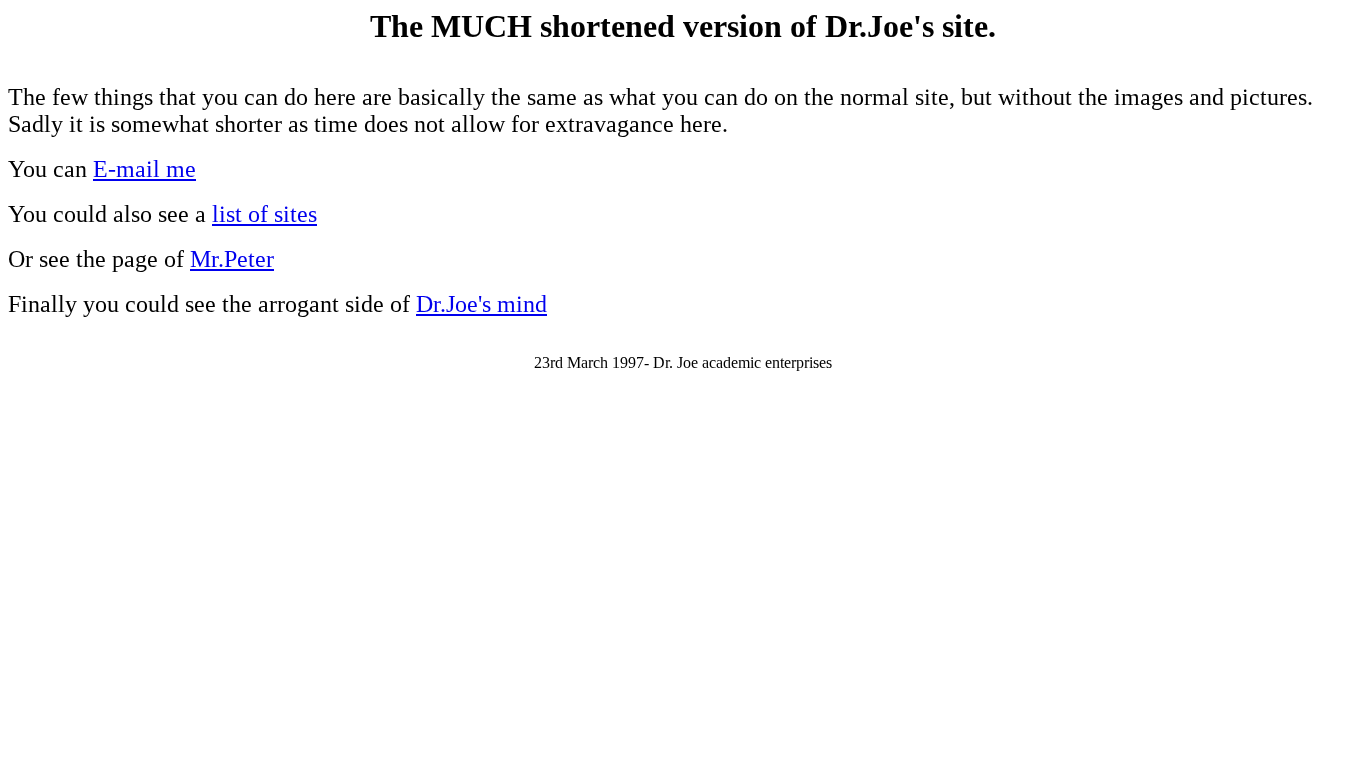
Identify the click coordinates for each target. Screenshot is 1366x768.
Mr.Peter (232, 259)
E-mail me (144, 169)
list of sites (264, 214)
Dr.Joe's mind (481, 304)
